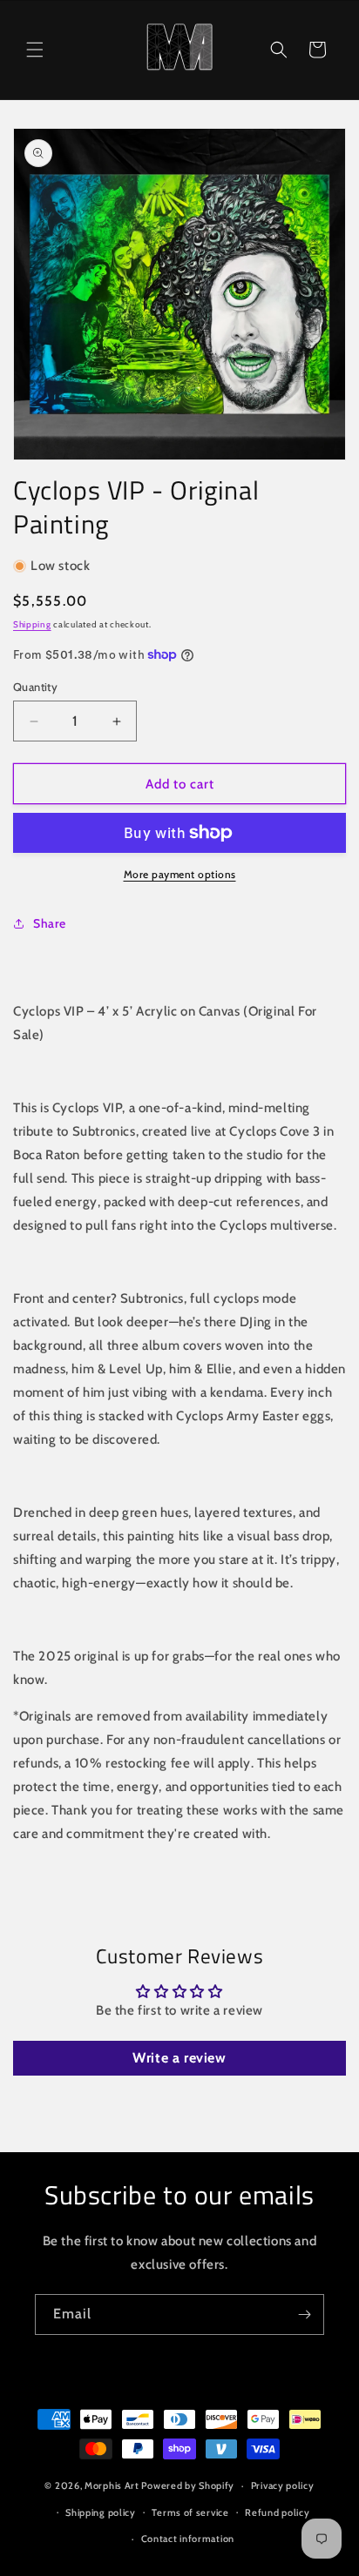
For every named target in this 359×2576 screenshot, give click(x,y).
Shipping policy (101, 2512)
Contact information (188, 2539)
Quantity (35, 687)
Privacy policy (283, 2485)
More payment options (180, 874)
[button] (35, 50)
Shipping (32, 624)
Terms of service (190, 2512)
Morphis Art (112, 2485)
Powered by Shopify (188, 2485)
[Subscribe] (304, 2314)
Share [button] (50, 923)
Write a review (179, 2058)
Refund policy (277, 2512)
